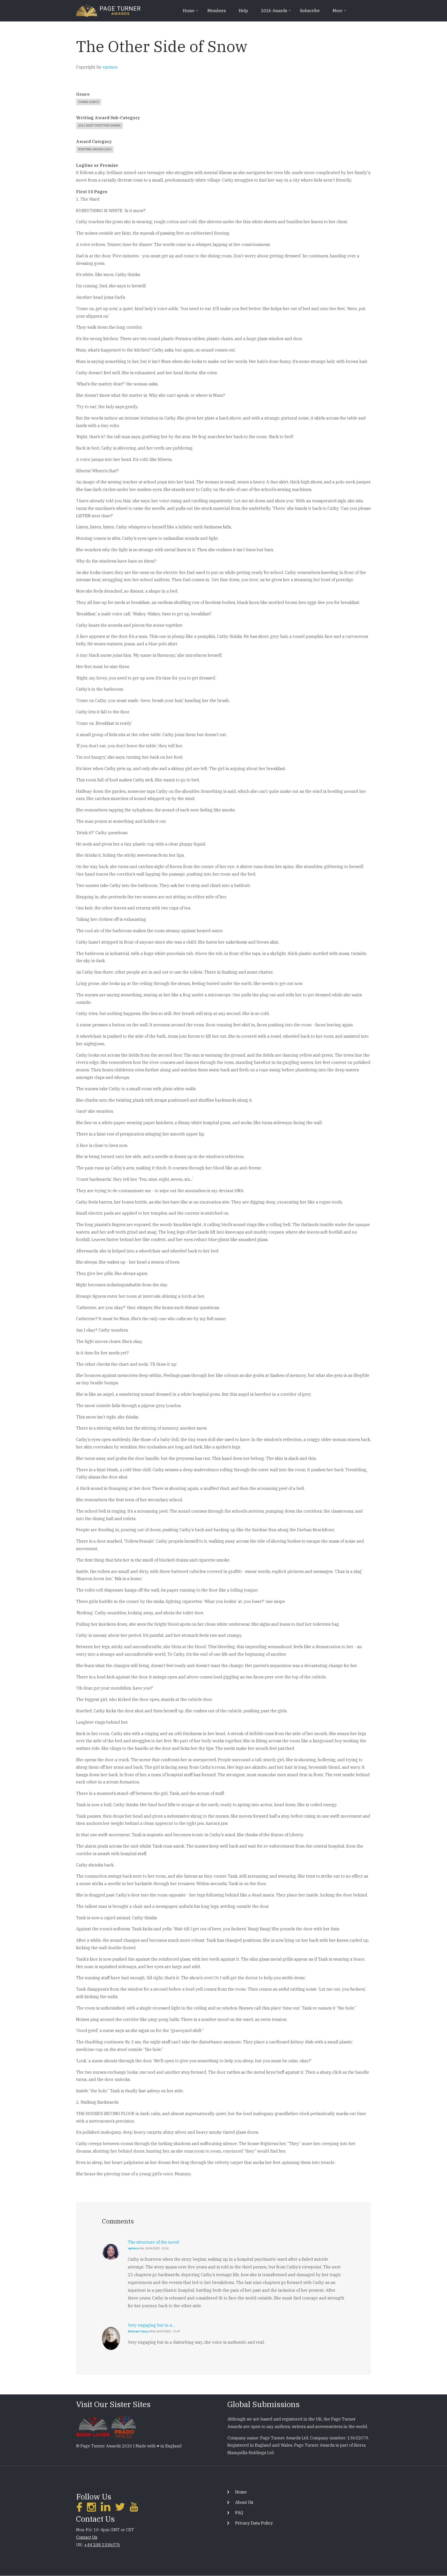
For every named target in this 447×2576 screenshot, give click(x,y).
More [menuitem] (340, 12)
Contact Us (87, 2537)
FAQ (239, 2513)
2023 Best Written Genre (99, 125)
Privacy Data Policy (254, 2523)
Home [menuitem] (191, 12)
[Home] (108, 10)
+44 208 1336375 (102, 2545)
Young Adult (89, 102)
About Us (244, 2502)
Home (241, 2492)
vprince (110, 67)
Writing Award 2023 (95, 149)
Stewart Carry (138, 2331)
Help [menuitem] (243, 11)
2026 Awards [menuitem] (276, 12)
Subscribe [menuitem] (310, 11)
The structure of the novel (153, 2242)
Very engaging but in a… (152, 2325)
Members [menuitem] (217, 11)
